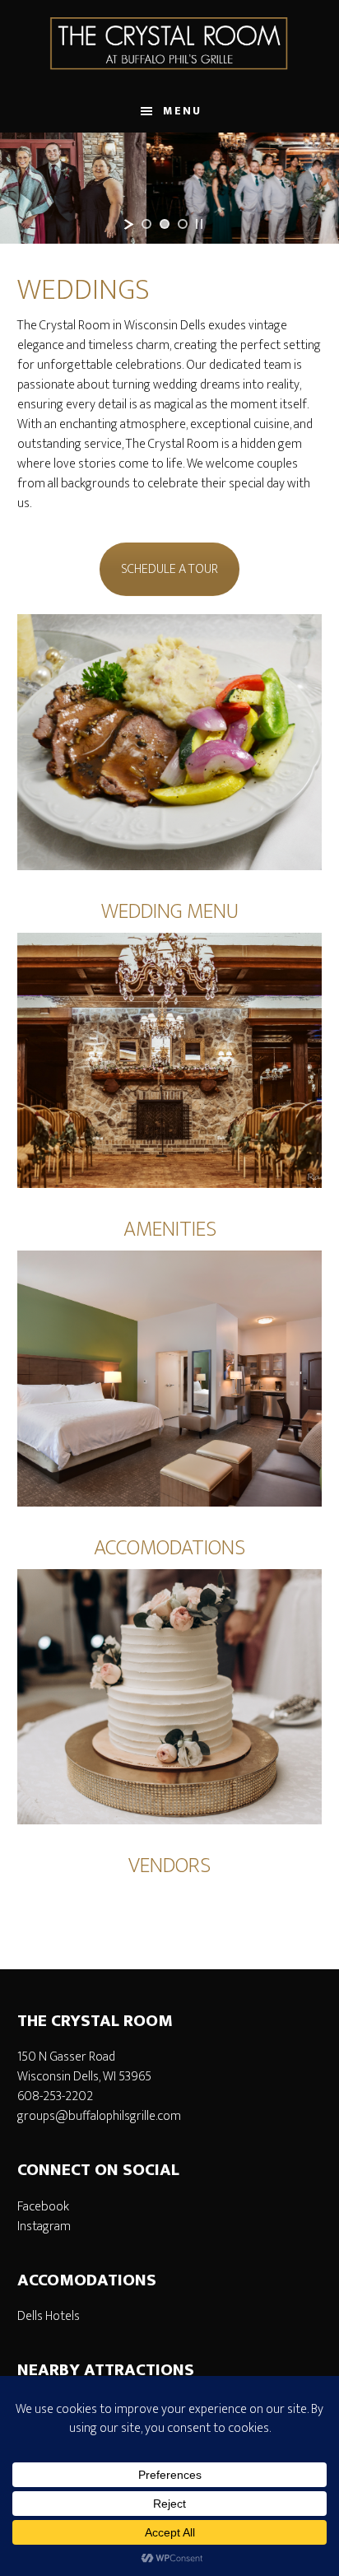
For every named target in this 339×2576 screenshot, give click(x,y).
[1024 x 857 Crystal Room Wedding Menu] (170, 742)
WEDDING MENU (170, 912)
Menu (182, 111)
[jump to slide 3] (183, 224)
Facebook (43, 2207)
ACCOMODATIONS (169, 1548)
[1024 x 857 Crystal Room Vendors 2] (170, 1697)
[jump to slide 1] (146, 224)
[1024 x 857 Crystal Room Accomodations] (170, 1378)
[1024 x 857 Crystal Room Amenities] (170, 1060)
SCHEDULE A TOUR (169, 569)
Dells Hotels (49, 2316)
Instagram (44, 2227)
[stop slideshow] (199, 224)
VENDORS (169, 1866)
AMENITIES (170, 1230)
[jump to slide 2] (165, 224)
